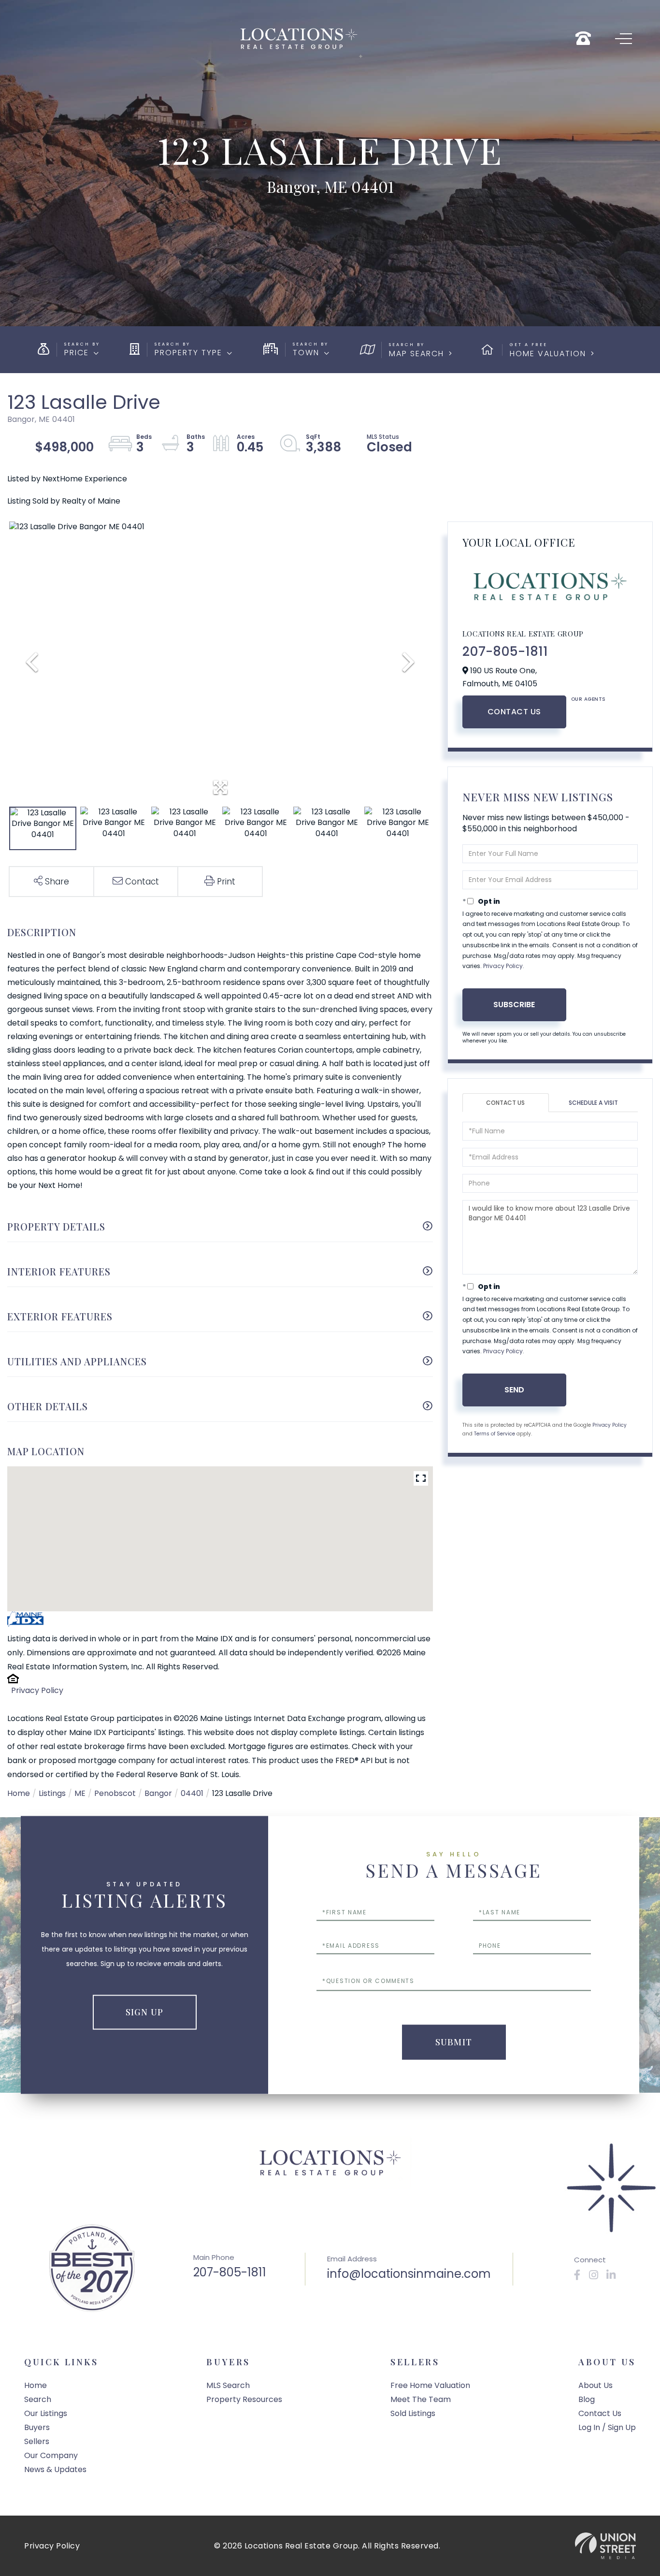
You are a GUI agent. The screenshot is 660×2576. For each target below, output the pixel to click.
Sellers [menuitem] (37, 2441)
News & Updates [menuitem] (55, 2469)
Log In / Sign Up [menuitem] (607, 2427)
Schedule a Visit (593, 1103)
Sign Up (144, 2012)
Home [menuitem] (36, 2385)
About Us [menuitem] (595, 2385)
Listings (52, 1793)
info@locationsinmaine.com (409, 2274)
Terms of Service (495, 1434)
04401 (192, 1793)
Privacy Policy (37, 1690)
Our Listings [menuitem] (46, 2413)
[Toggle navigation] (624, 39)
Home (19, 1793)
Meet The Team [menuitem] (421, 2399)
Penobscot (115, 1793)
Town (306, 353)
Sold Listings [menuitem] (413, 2413)
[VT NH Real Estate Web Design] (605, 2546)
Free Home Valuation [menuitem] (430, 2385)
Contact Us (514, 712)
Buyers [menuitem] (37, 2427)
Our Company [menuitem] (51, 2455)
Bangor (158, 1793)
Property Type (188, 353)
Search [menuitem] (38, 2399)
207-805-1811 (505, 651)
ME (80, 1793)
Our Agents (588, 699)
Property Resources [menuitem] (244, 2399)
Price (77, 353)
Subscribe (514, 1005)
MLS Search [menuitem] (228, 2385)
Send (514, 1390)
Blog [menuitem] (587, 2399)
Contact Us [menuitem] (600, 2413)
